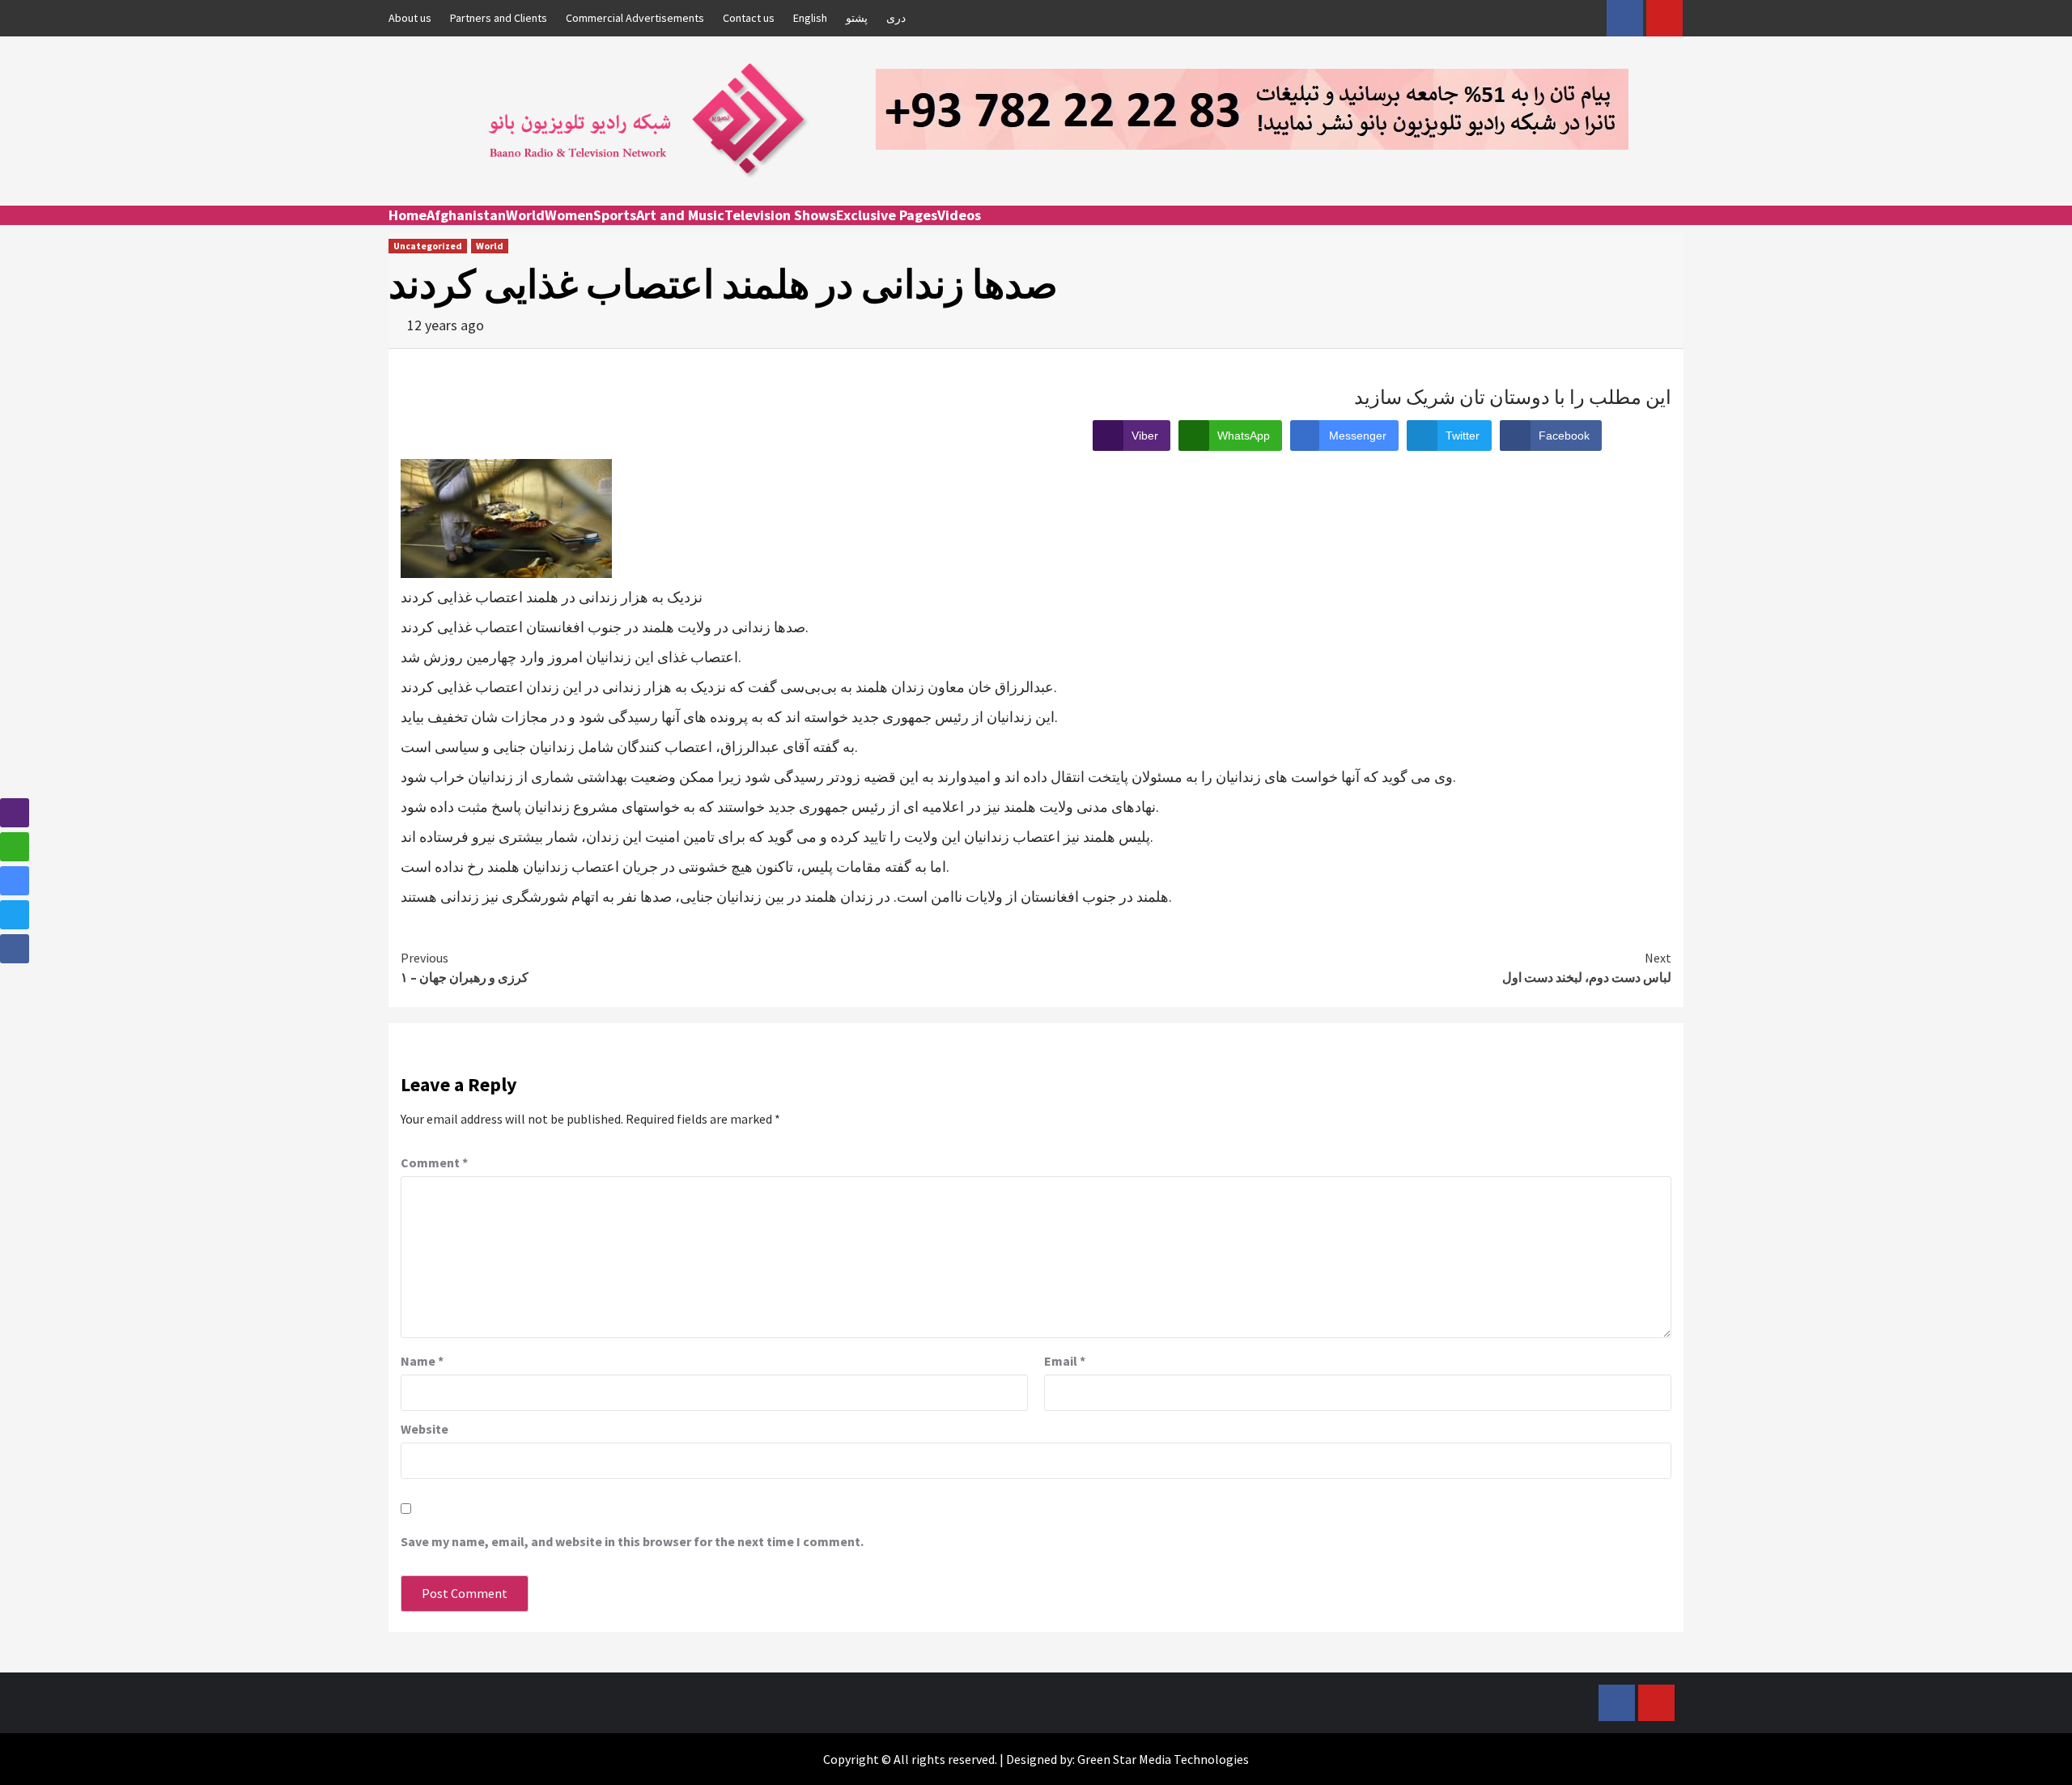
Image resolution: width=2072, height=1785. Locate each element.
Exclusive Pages (887, 215)
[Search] (1673, 230)
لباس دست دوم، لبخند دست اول (1587, 967)
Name (422, 1361)
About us (410, 18)
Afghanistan (466, 215)
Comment (434, 1162)
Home (408, 215)
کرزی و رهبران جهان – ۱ (465, 967)
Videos (959, 215)
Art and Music (680, 215)
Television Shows (780, 215)
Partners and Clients (499, 18)
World (525, 215)
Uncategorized (428, 246)
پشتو (857, 18)
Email (1065, 1361)
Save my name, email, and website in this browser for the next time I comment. (632, 1541)
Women (569, 215)
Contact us (749, 18)
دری (896, 18)
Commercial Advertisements (635, 18)
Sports (615, 215)
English (810, 18)
